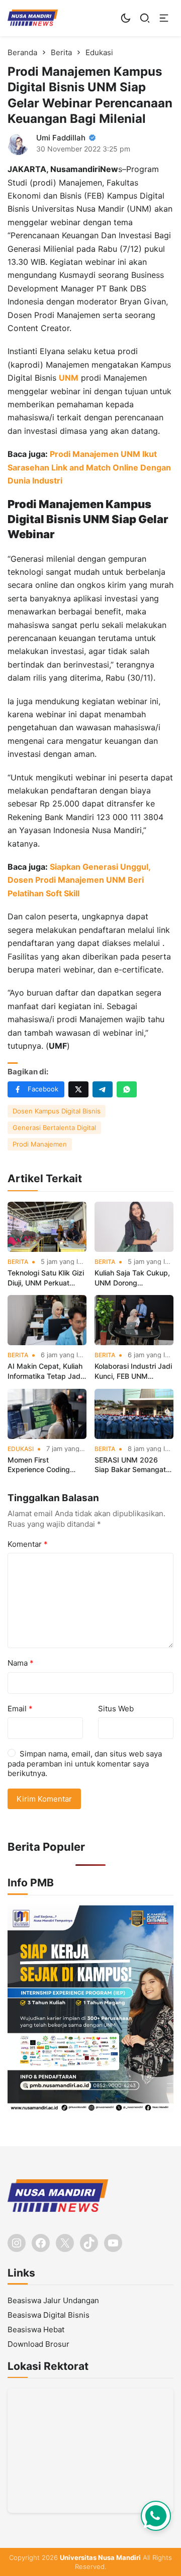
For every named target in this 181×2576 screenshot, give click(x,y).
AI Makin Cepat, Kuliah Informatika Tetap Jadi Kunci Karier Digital (45, 1371)
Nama (21, 1663)
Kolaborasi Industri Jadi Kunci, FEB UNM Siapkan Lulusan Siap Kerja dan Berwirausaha (133, 1371)
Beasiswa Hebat (36, 2329)
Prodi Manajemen (40, 1144)
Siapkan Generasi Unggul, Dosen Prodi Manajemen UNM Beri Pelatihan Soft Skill (79, 880)
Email (20, 1709)
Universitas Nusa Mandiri (100, 2557)
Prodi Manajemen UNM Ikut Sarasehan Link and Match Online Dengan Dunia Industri (89, 467)
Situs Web (116, 1709)
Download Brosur (38, 2344)
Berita (18, 1262)
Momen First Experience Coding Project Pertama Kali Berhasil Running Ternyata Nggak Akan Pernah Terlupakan (44, 1465)
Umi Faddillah (61, 138)
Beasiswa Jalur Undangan (53, 2300)
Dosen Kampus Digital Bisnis (57, 1111)
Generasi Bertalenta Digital (54, 1128)
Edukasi (21, 1449)
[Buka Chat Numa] (156, 2516)
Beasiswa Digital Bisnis (49, 2315)
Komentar (28, 1544)
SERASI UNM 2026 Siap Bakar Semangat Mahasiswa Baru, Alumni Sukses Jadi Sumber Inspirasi (130, 1465)
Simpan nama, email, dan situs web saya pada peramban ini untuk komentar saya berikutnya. (85, 1763)
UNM (69, 378)
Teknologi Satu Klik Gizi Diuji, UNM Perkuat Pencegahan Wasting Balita (46, 1278)
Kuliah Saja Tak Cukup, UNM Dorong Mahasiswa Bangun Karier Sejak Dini (132, 1278)
